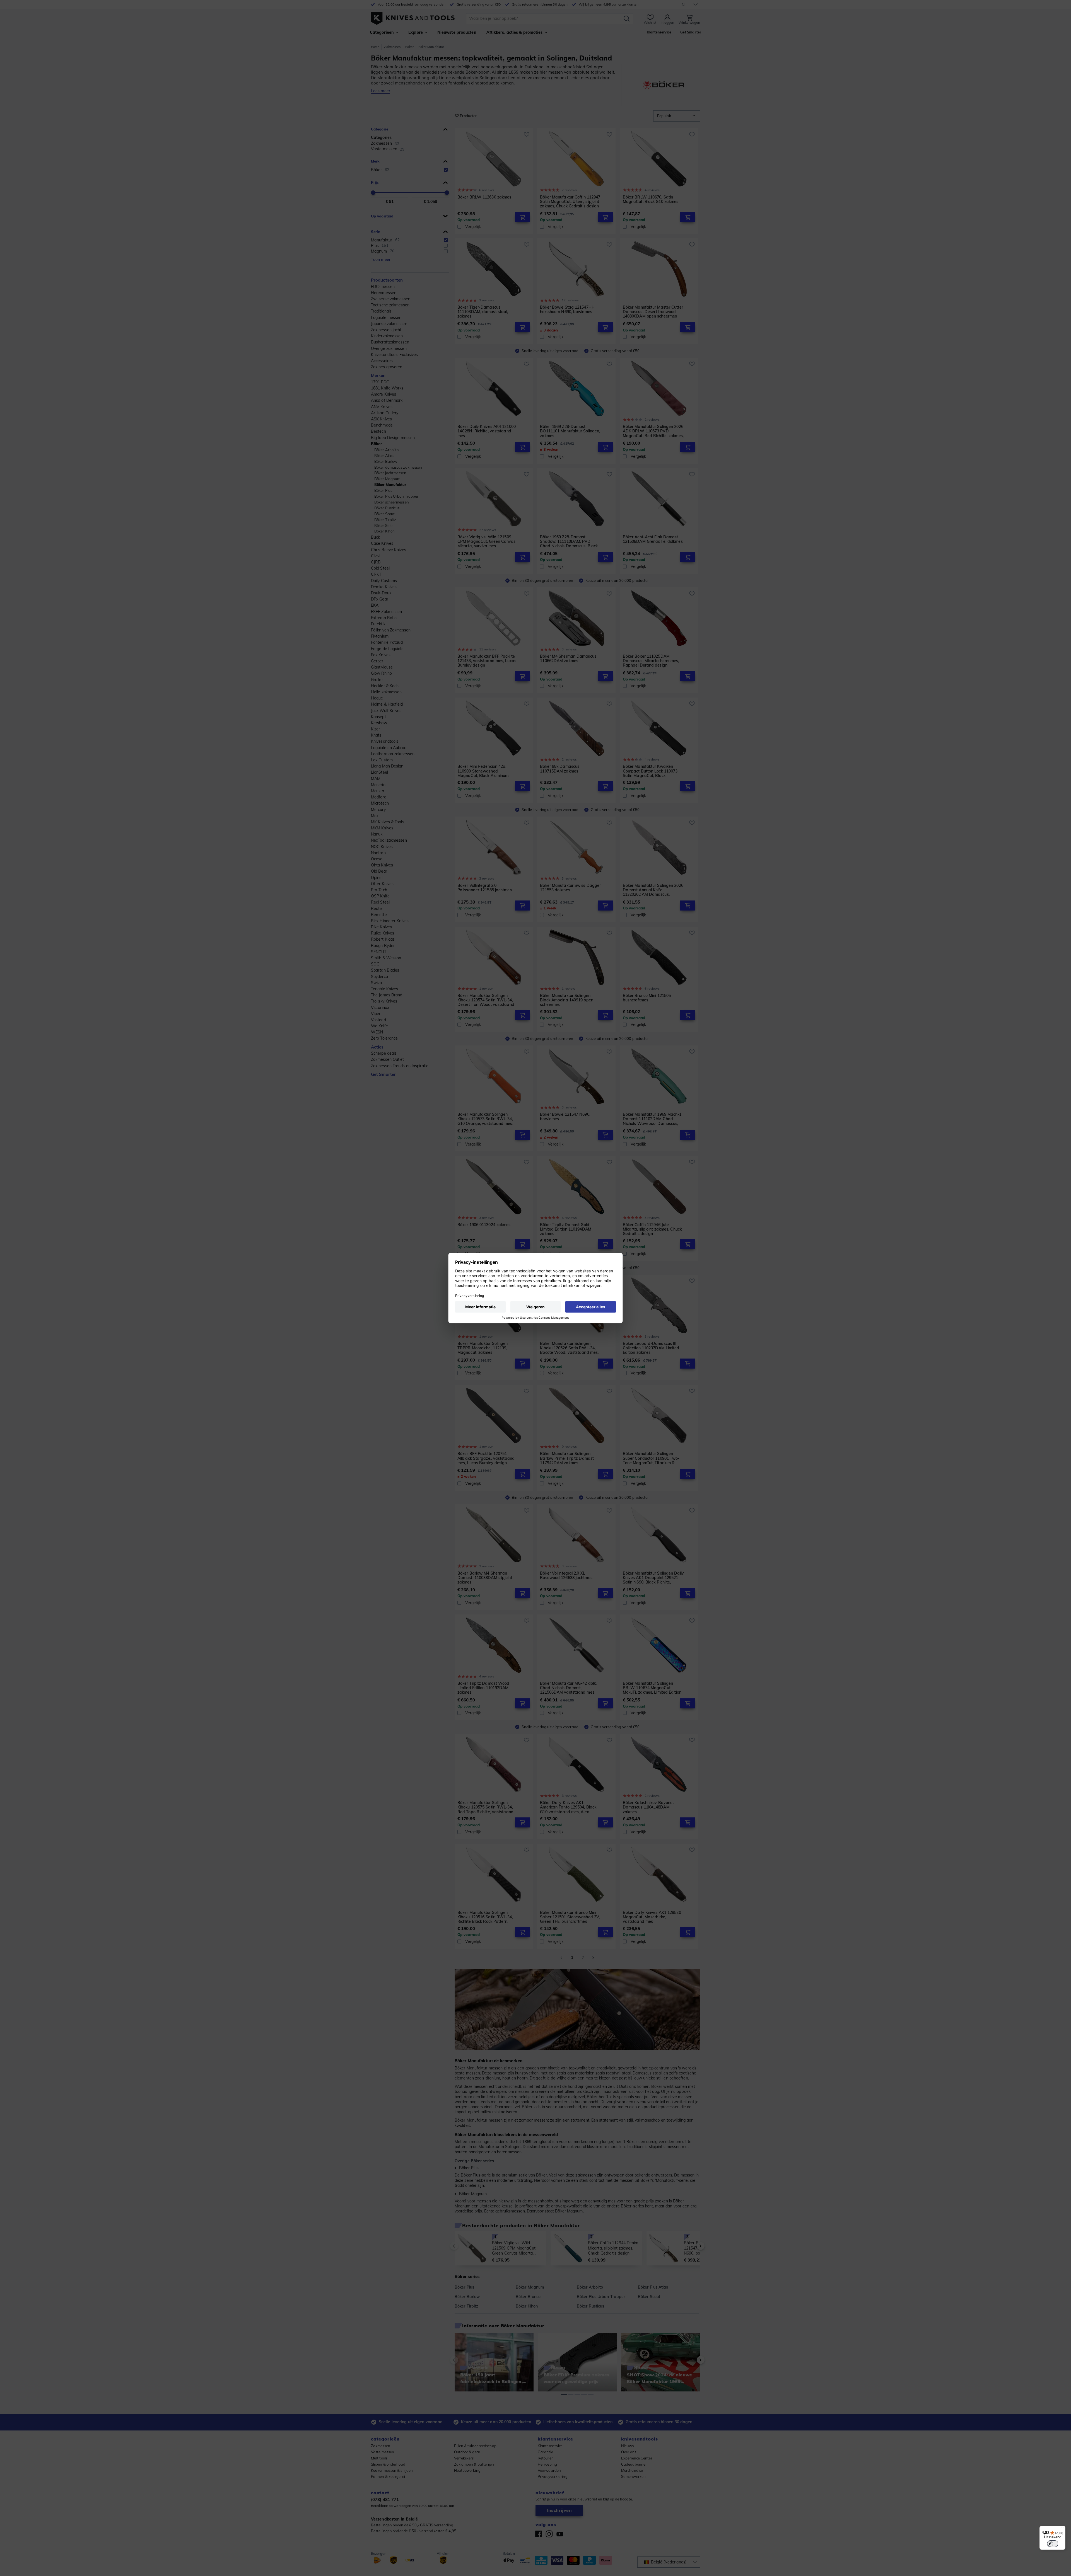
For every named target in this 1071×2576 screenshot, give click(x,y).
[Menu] (1062, 2529)
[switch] (1053, 2544)
